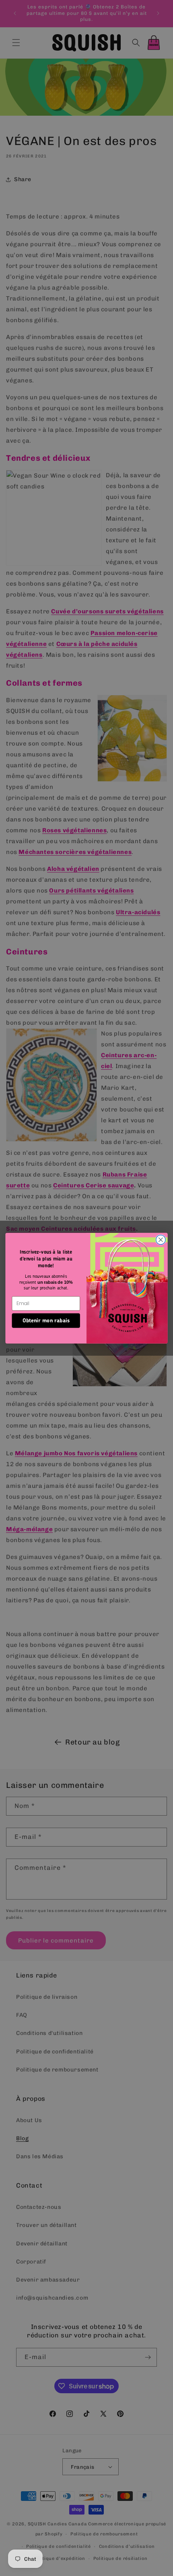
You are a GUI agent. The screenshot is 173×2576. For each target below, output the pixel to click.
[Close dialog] (161, 1240)
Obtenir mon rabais (46, 1320)
